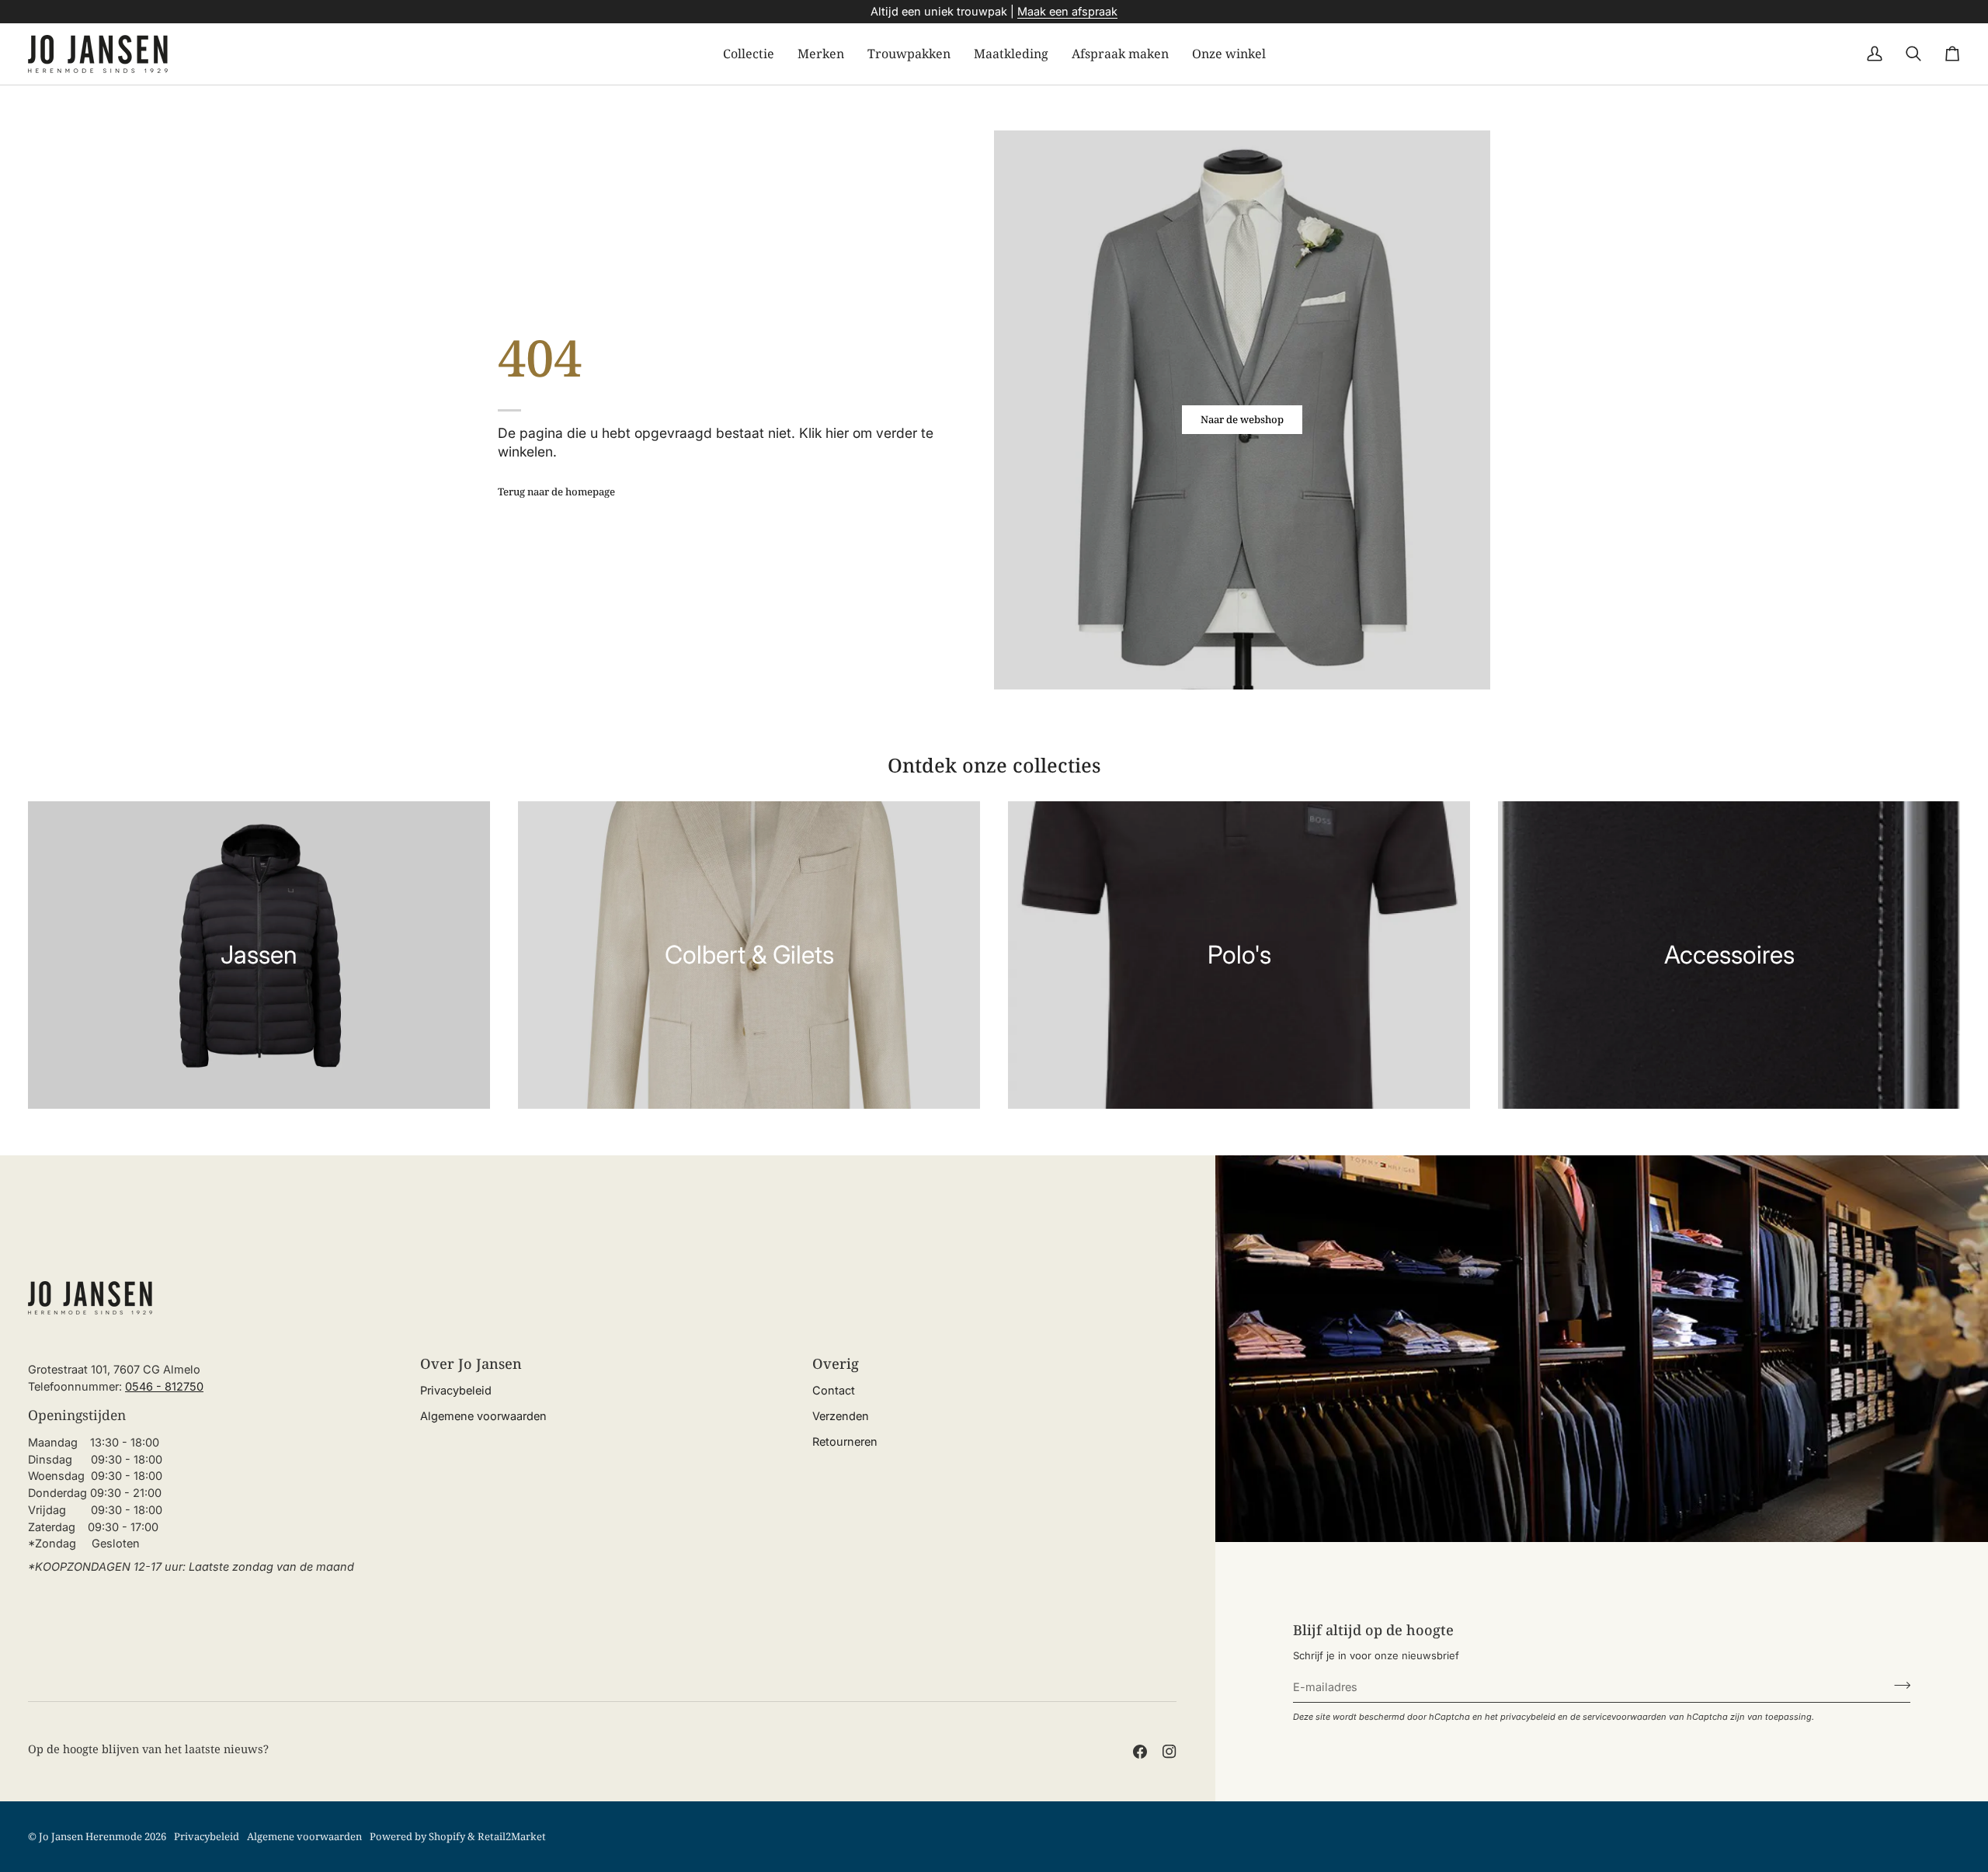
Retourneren (845, 1441)
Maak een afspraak (1067, 11)
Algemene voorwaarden (483, 1416)
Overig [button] (836, 1363)
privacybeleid (1528, 1717)
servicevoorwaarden (1625, 1717)
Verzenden (841, 1416)
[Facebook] (1140, 1752)
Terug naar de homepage (556, 491)
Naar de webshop (1242, 419)
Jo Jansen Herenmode (90, 1836)
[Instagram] (1170, 1752)
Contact (834, 1390)
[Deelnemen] (1898, 1685)
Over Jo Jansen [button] (471, 1363)
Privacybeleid (456, 1390)
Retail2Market (512, 1836)
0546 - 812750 (164, 1386)
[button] (749, 54)
